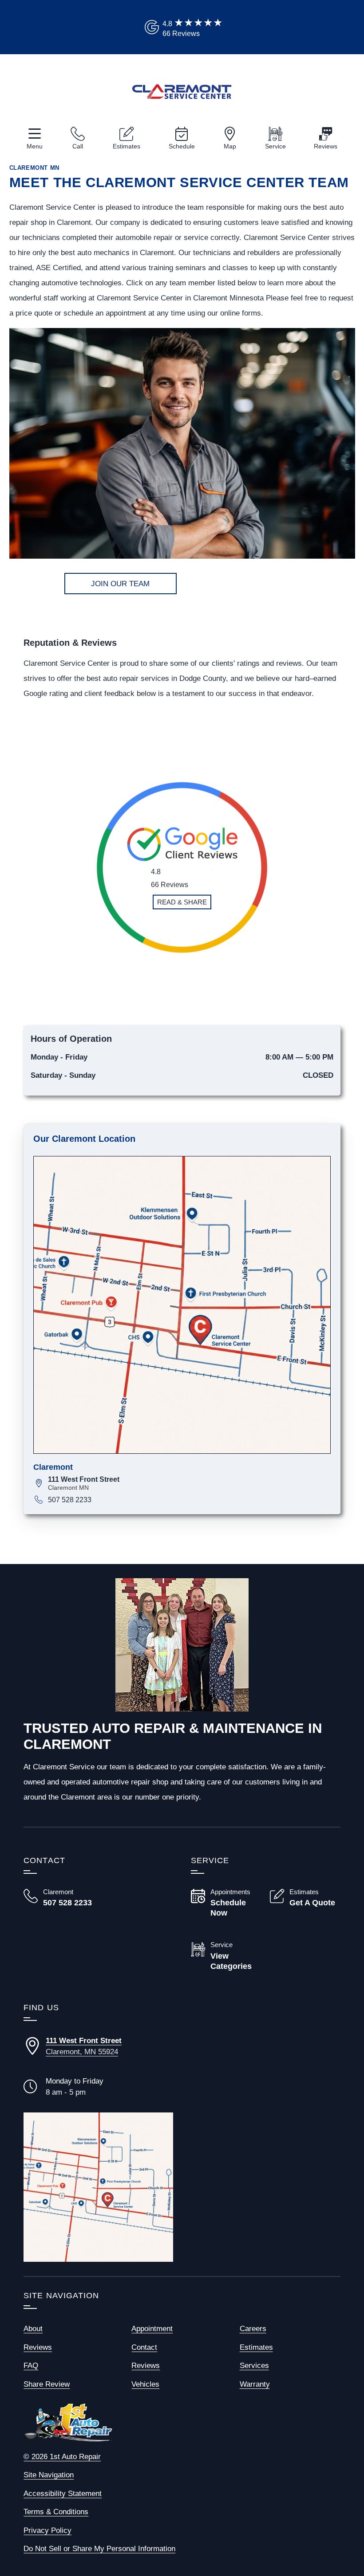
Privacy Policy (47, 2530)
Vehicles (145, 2384)
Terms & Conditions (56, 2512)
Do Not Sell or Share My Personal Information (99, 2549)
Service (275, 146)
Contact (144, 2347)
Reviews (326, 146)
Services (254, 2366)
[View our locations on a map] (98, 2187)
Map (230, 146)
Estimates (127, 146)
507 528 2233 (70, 1500)
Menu (35, 146)
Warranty (255, 2384)
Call (78, 146)
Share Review (47, 2384)
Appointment (152, 2329)
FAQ (31, 2366)
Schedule (182, 146)
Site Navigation (49, 2475)
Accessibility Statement (63, 2494)
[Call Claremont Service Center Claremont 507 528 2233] (59, 1898)
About (33, 2329)
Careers (253, 2329)
